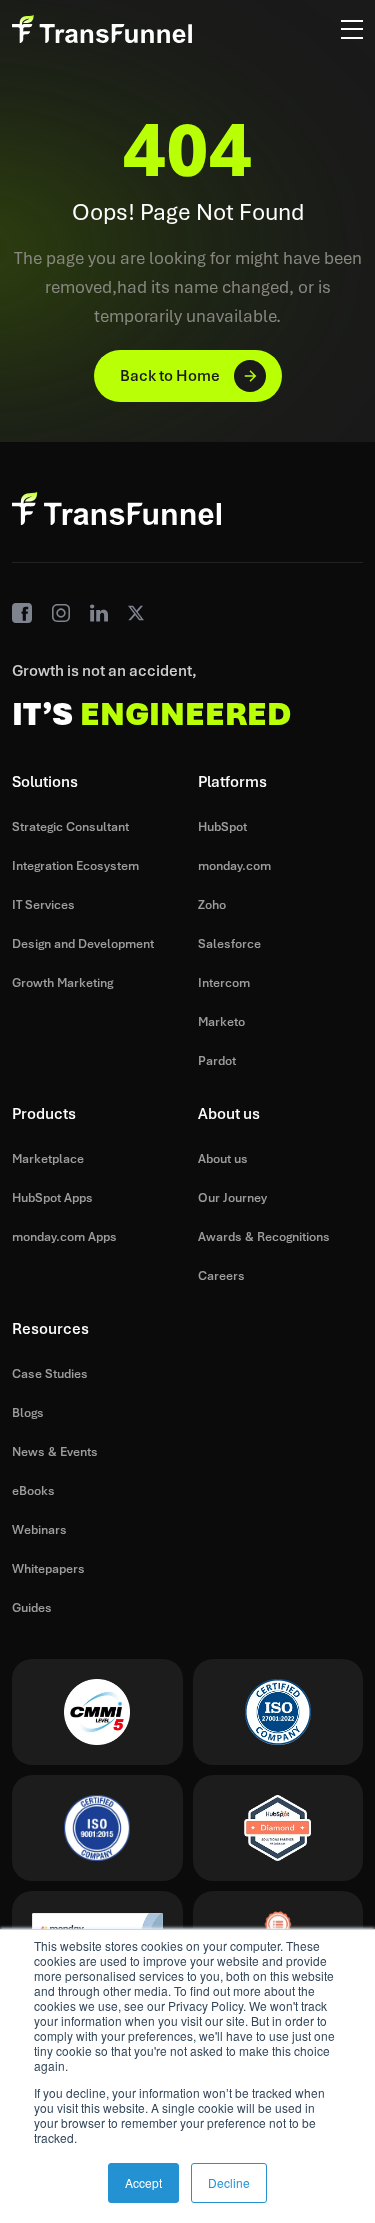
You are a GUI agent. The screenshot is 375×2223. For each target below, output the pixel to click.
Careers (221, 1276)
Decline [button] (229, 2182)
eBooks (33, 1491)
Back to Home (170, 376)
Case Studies (50, 1374)
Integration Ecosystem (75, 866)
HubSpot (222, 827)
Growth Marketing (62, 983)
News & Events (55, 1452)
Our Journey (232, 1198)
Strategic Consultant (70, 827)
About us (223, 1159)
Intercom (224, 983)
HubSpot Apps (52, 1198)
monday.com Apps (64, 1237)
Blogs (28, 1413)
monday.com (234, 866)
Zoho (212, 905)
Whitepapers (48, 1569)
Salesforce (229, 944)
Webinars (39, 1530)
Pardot (217, 1061)
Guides (32, 1608)
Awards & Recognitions (264, 1237)
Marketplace (48, 1159)
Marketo (221, 1022)
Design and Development (83, 944)
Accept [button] (143, 2182)
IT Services (43, 905)
